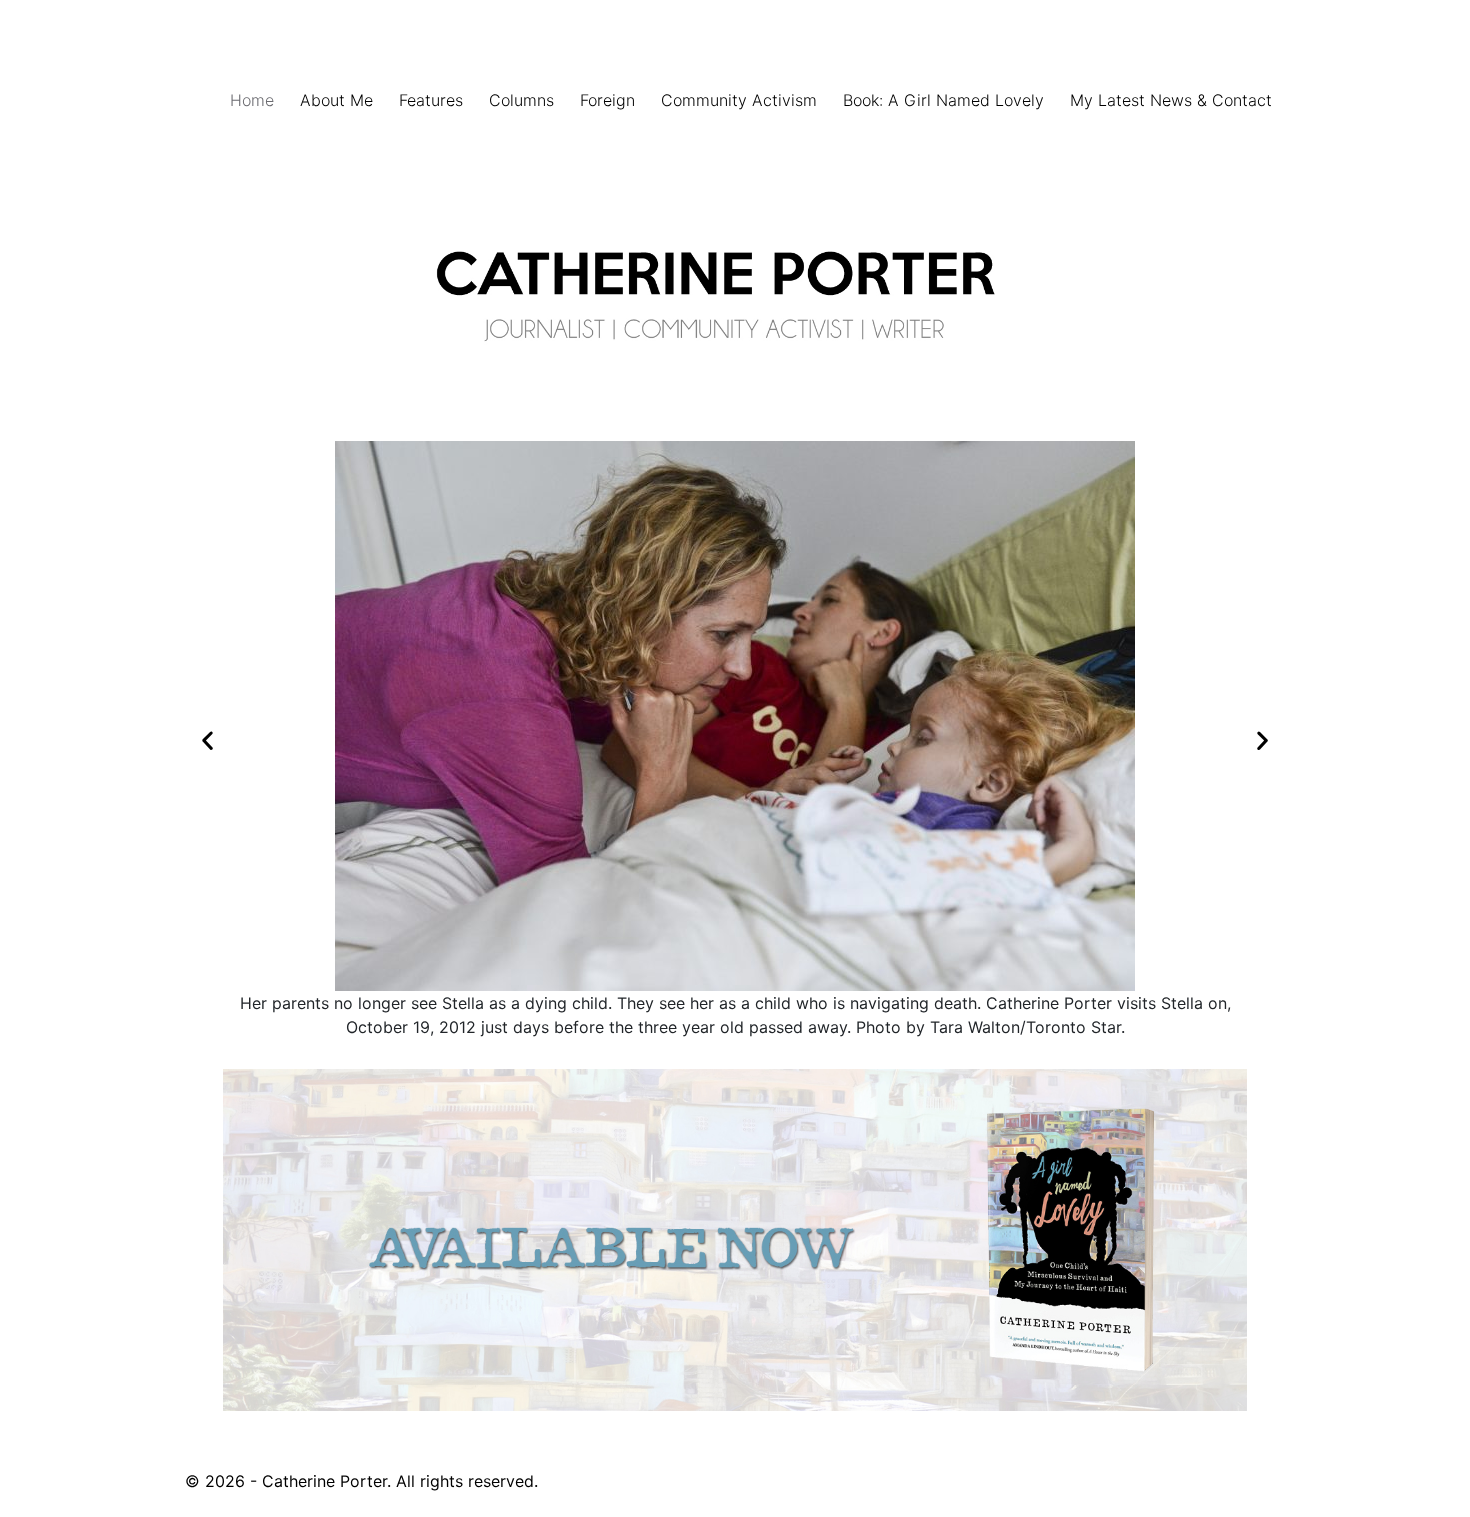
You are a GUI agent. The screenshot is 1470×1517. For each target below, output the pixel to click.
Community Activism (739, 100)
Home (252, 100)
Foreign (607, 100)
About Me (336, 100)
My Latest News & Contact (1171, 100)
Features (431, 100)
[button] (207, 740)
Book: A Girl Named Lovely (943, 100)
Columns (521, 100)
